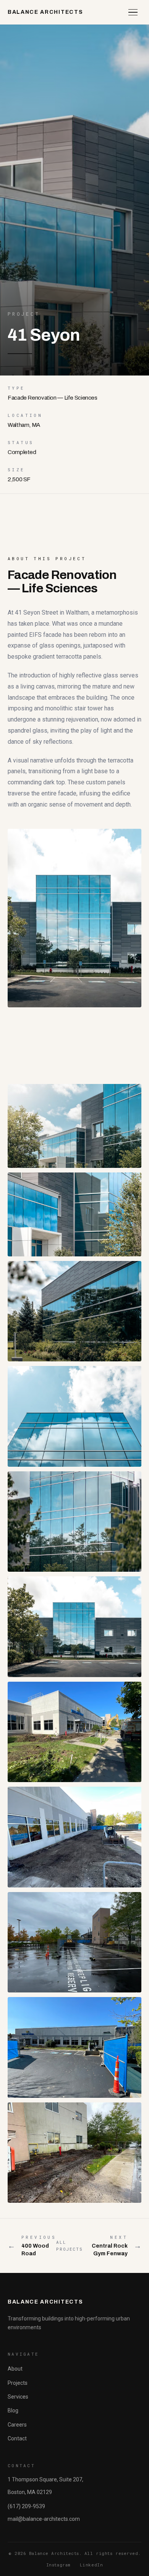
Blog (13, 2410)
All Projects (69, 2246)
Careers (17, 2425)
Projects (18, 2383)
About (15, 2369)
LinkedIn (91, 2565)
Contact (17, 2438)
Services (18, 2397)
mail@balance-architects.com (44, 2519)
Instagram (58, 2565)
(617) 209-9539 (26, 2506)
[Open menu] (133, 12)
